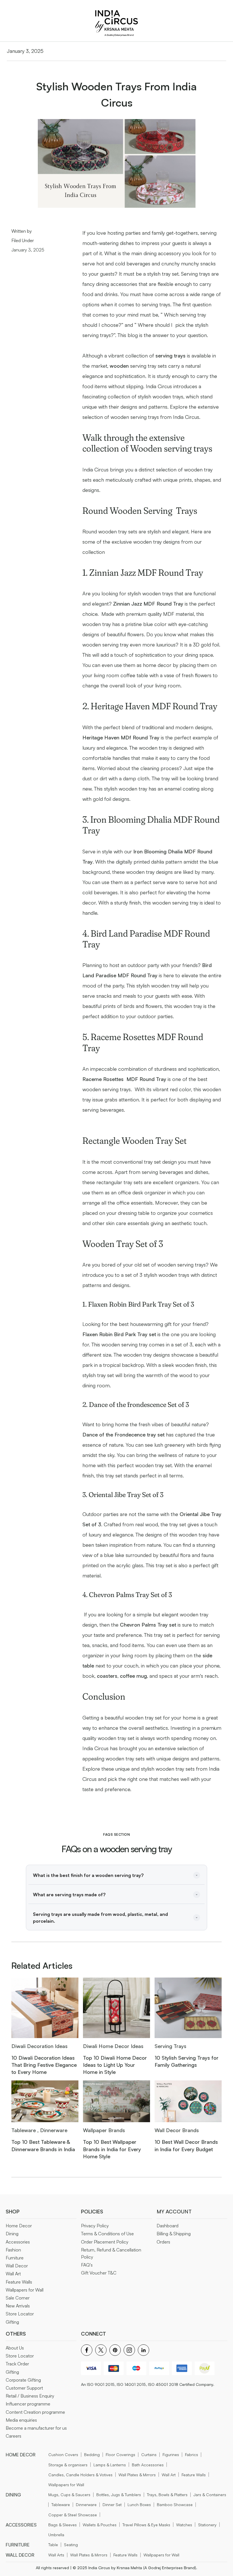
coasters (106, 1676)
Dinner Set (112, 2505)
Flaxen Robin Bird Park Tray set (119, 1334)
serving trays (170, 355)
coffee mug (133, 1676)
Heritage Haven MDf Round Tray (121, 737)
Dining (12, 2234)
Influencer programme (28, 2404)
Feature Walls (19, 2282)
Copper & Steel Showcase (73, 2515)
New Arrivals (18, 2306)
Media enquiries (21, 2420)
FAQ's (87, 2265)
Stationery (207, 2525)
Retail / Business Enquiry (30, 2396)
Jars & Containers (210, 2495)
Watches (184, 2525)
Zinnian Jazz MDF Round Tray (148, 604)
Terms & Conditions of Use (107, 2234)
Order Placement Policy (105, 2242)
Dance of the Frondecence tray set (124, 1434)
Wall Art (13, 2274)
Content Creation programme (35, 2412)
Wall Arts (56, 2555)
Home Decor (19, 2226)
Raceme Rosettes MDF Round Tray (124, 1079)
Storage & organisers (68, 2465)
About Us (15, 2348)
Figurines (171, 2455)
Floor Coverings (120, 2455)
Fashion (13, 2250)
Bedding (92, 2455)
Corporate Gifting (23, 2380)
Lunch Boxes (139, 2505)
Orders (163, 2242)
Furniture (15, 2258)
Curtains (149, 2455)
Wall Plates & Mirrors (137, 2475)
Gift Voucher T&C (99, 2273)
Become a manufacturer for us (36, 2428)
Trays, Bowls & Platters (167, 2495)
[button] (116, 1875)
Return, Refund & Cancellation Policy (111, 2253)
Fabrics (192, 2455)
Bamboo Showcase (175, 2505)
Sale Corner (18, 2298)
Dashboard (168, 2226)
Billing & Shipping (174, 2234)
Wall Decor (17, 2266)
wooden (119, 366)
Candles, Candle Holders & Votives (80, 2475)
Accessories (18, 2242)
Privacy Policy (95, 2226)
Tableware (61, 2505)
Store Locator (20, 2314)
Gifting (12, 2322)
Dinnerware (86, 2505)
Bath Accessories (148, 2465)
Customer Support (24, 2388)
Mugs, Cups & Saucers (69, 2495)
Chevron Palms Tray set (148, 1625)
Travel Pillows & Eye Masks (146, 2525)
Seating (71, 2545)
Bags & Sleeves (63, 2525)
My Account (174, 2211)
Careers (13, 2436)
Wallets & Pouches (100, 2525)
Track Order (17, 2364)
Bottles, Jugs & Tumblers (119, 2495)
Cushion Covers (63, 2455)
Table (53, 2545)
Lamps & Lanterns (110, 2465)
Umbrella (56, 2535)
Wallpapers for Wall (25, 2290)
